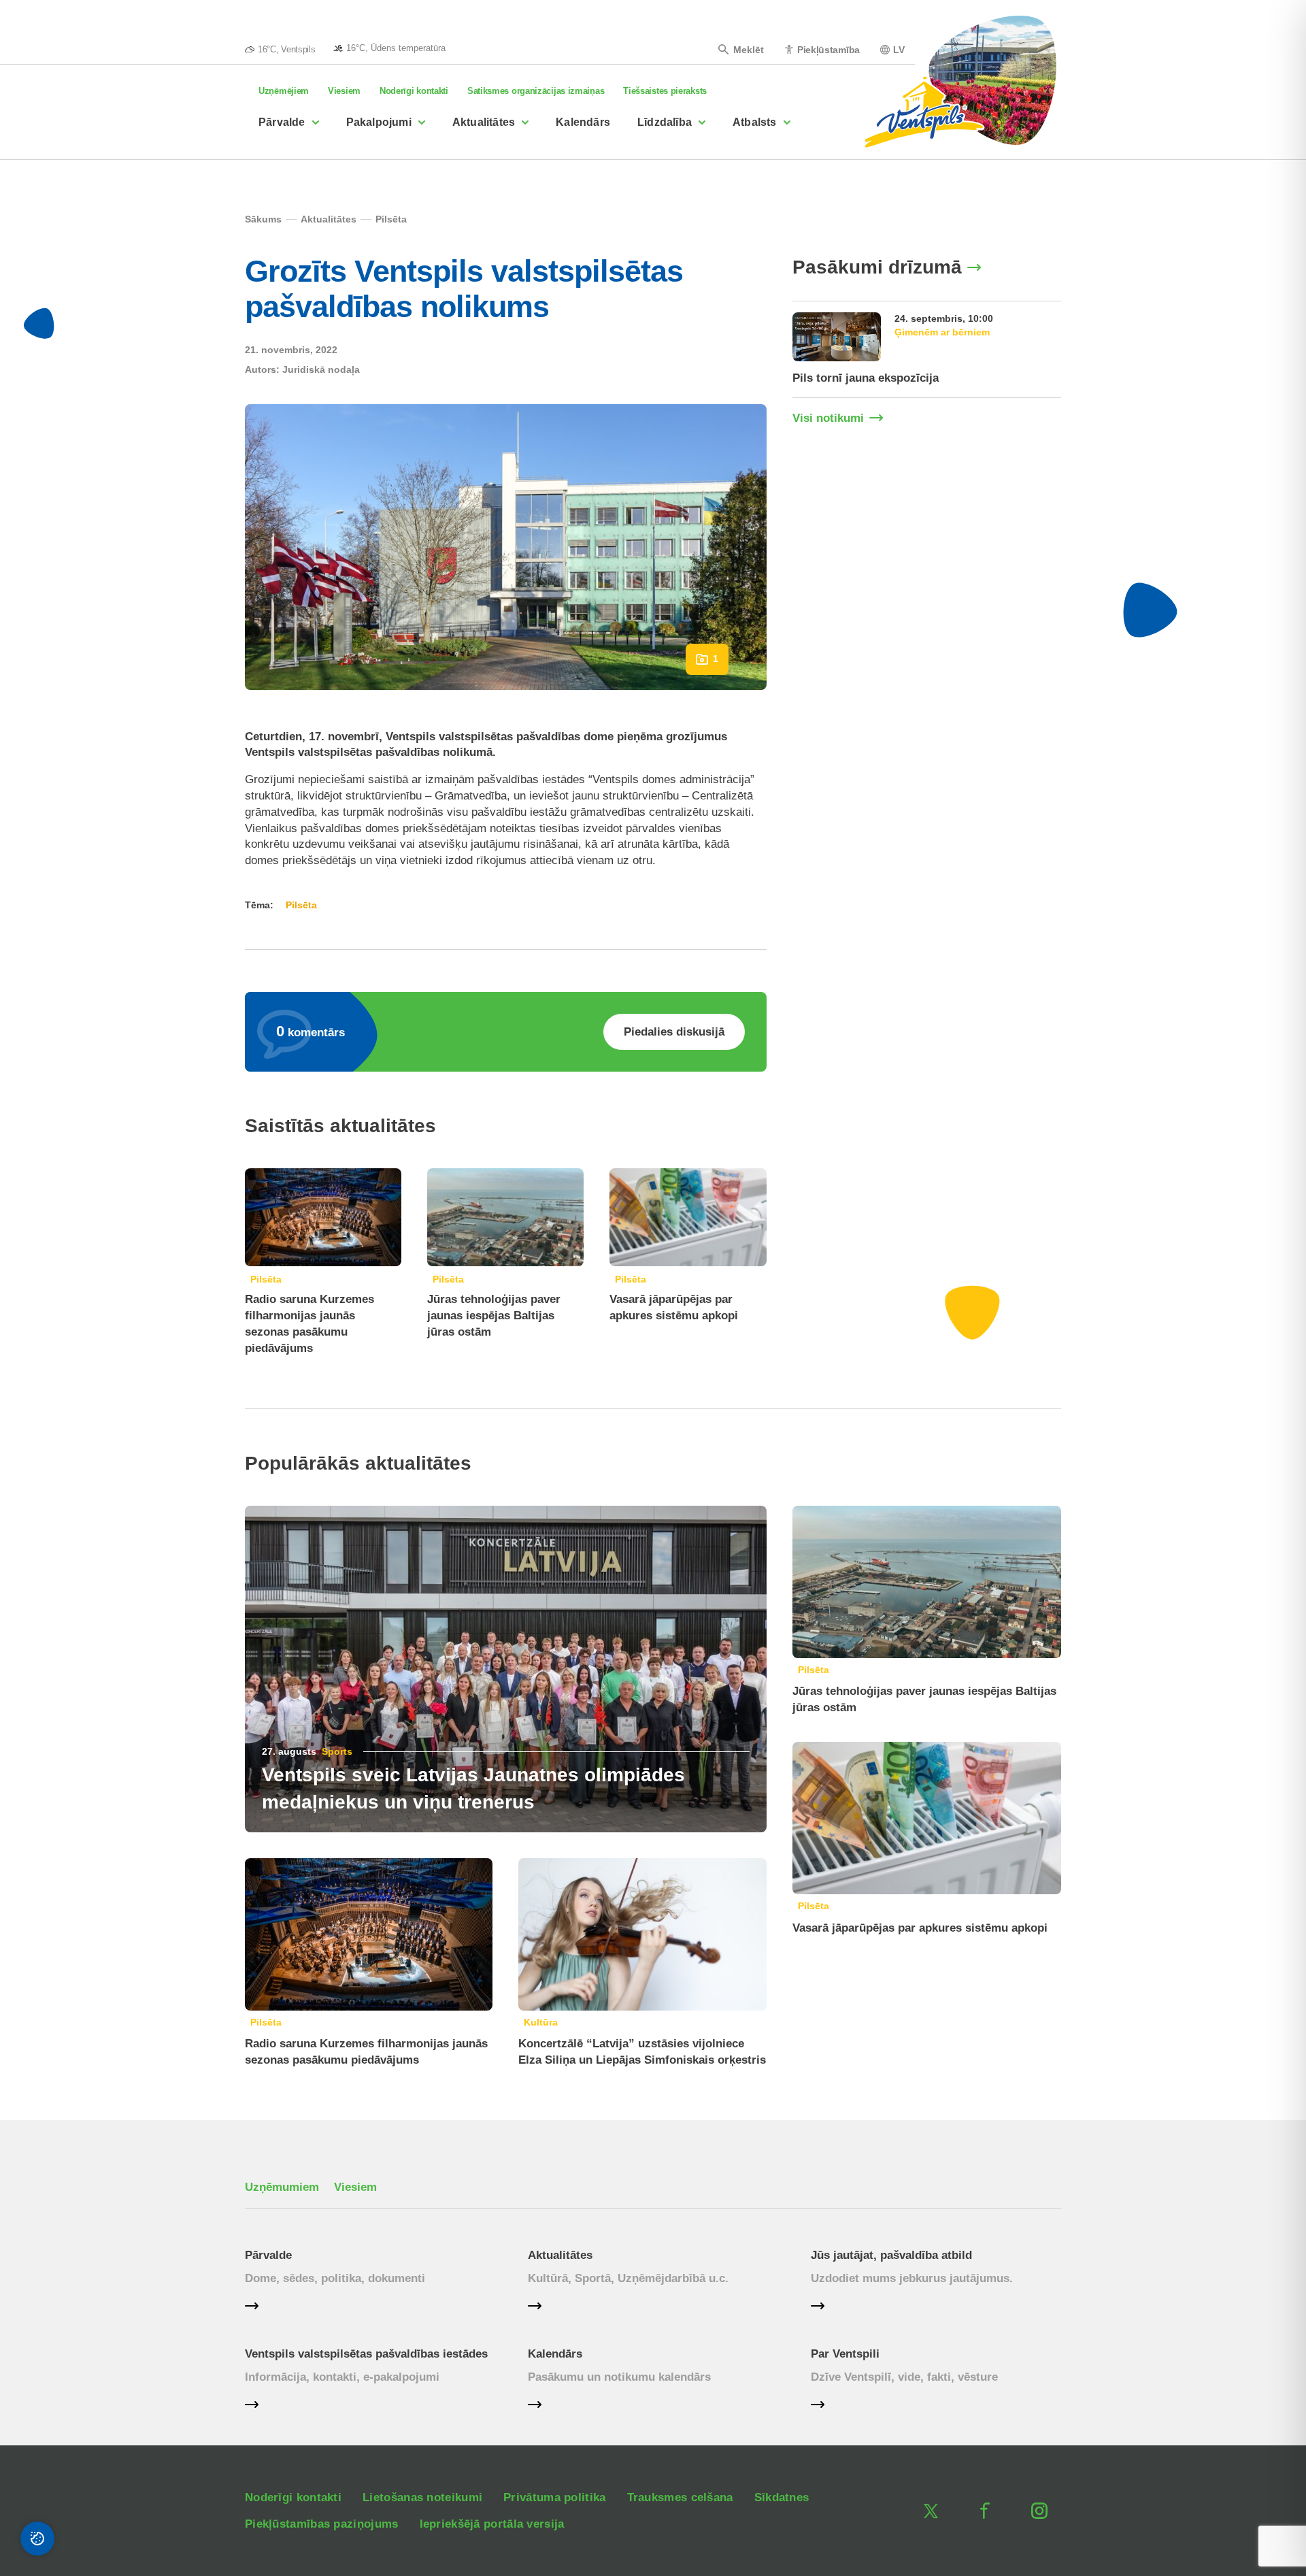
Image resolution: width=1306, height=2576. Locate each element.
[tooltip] (389, 48)
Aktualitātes (484, 122)
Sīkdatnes (782, 2497)
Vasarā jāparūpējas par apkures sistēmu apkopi (920, 1928)
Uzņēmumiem (282, 2187)
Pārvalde (282, 122)
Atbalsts (755, 122)
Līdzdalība (665, 122)
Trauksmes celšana (680, 2497)
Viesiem (344, 91)
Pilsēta (266, 1279)
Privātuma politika (554, 2497)
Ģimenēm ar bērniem (942, 332)
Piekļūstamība (828, 49)
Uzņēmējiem (284, 91)
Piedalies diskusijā (674, 1032)
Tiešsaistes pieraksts (665, 91)
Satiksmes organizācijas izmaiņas (536, 91)
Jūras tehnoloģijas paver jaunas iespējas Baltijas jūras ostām (494, 1316)
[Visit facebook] (985, 2511)
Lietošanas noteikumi (422, 2497)
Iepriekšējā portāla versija (492, 2524)
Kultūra (541, 2022)
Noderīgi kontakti (414, 91)
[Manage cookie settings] (37, 2539)
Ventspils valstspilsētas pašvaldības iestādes (366, 2354)
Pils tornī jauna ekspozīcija (866, 378)
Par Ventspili (845, 2354)
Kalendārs (583, 122)
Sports (337, 1751)
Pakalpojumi (379, 122)
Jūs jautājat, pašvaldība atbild (891, 2255)
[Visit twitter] (931, 2511)
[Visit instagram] (1039, 2511)
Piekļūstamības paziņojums (322, 2524)
